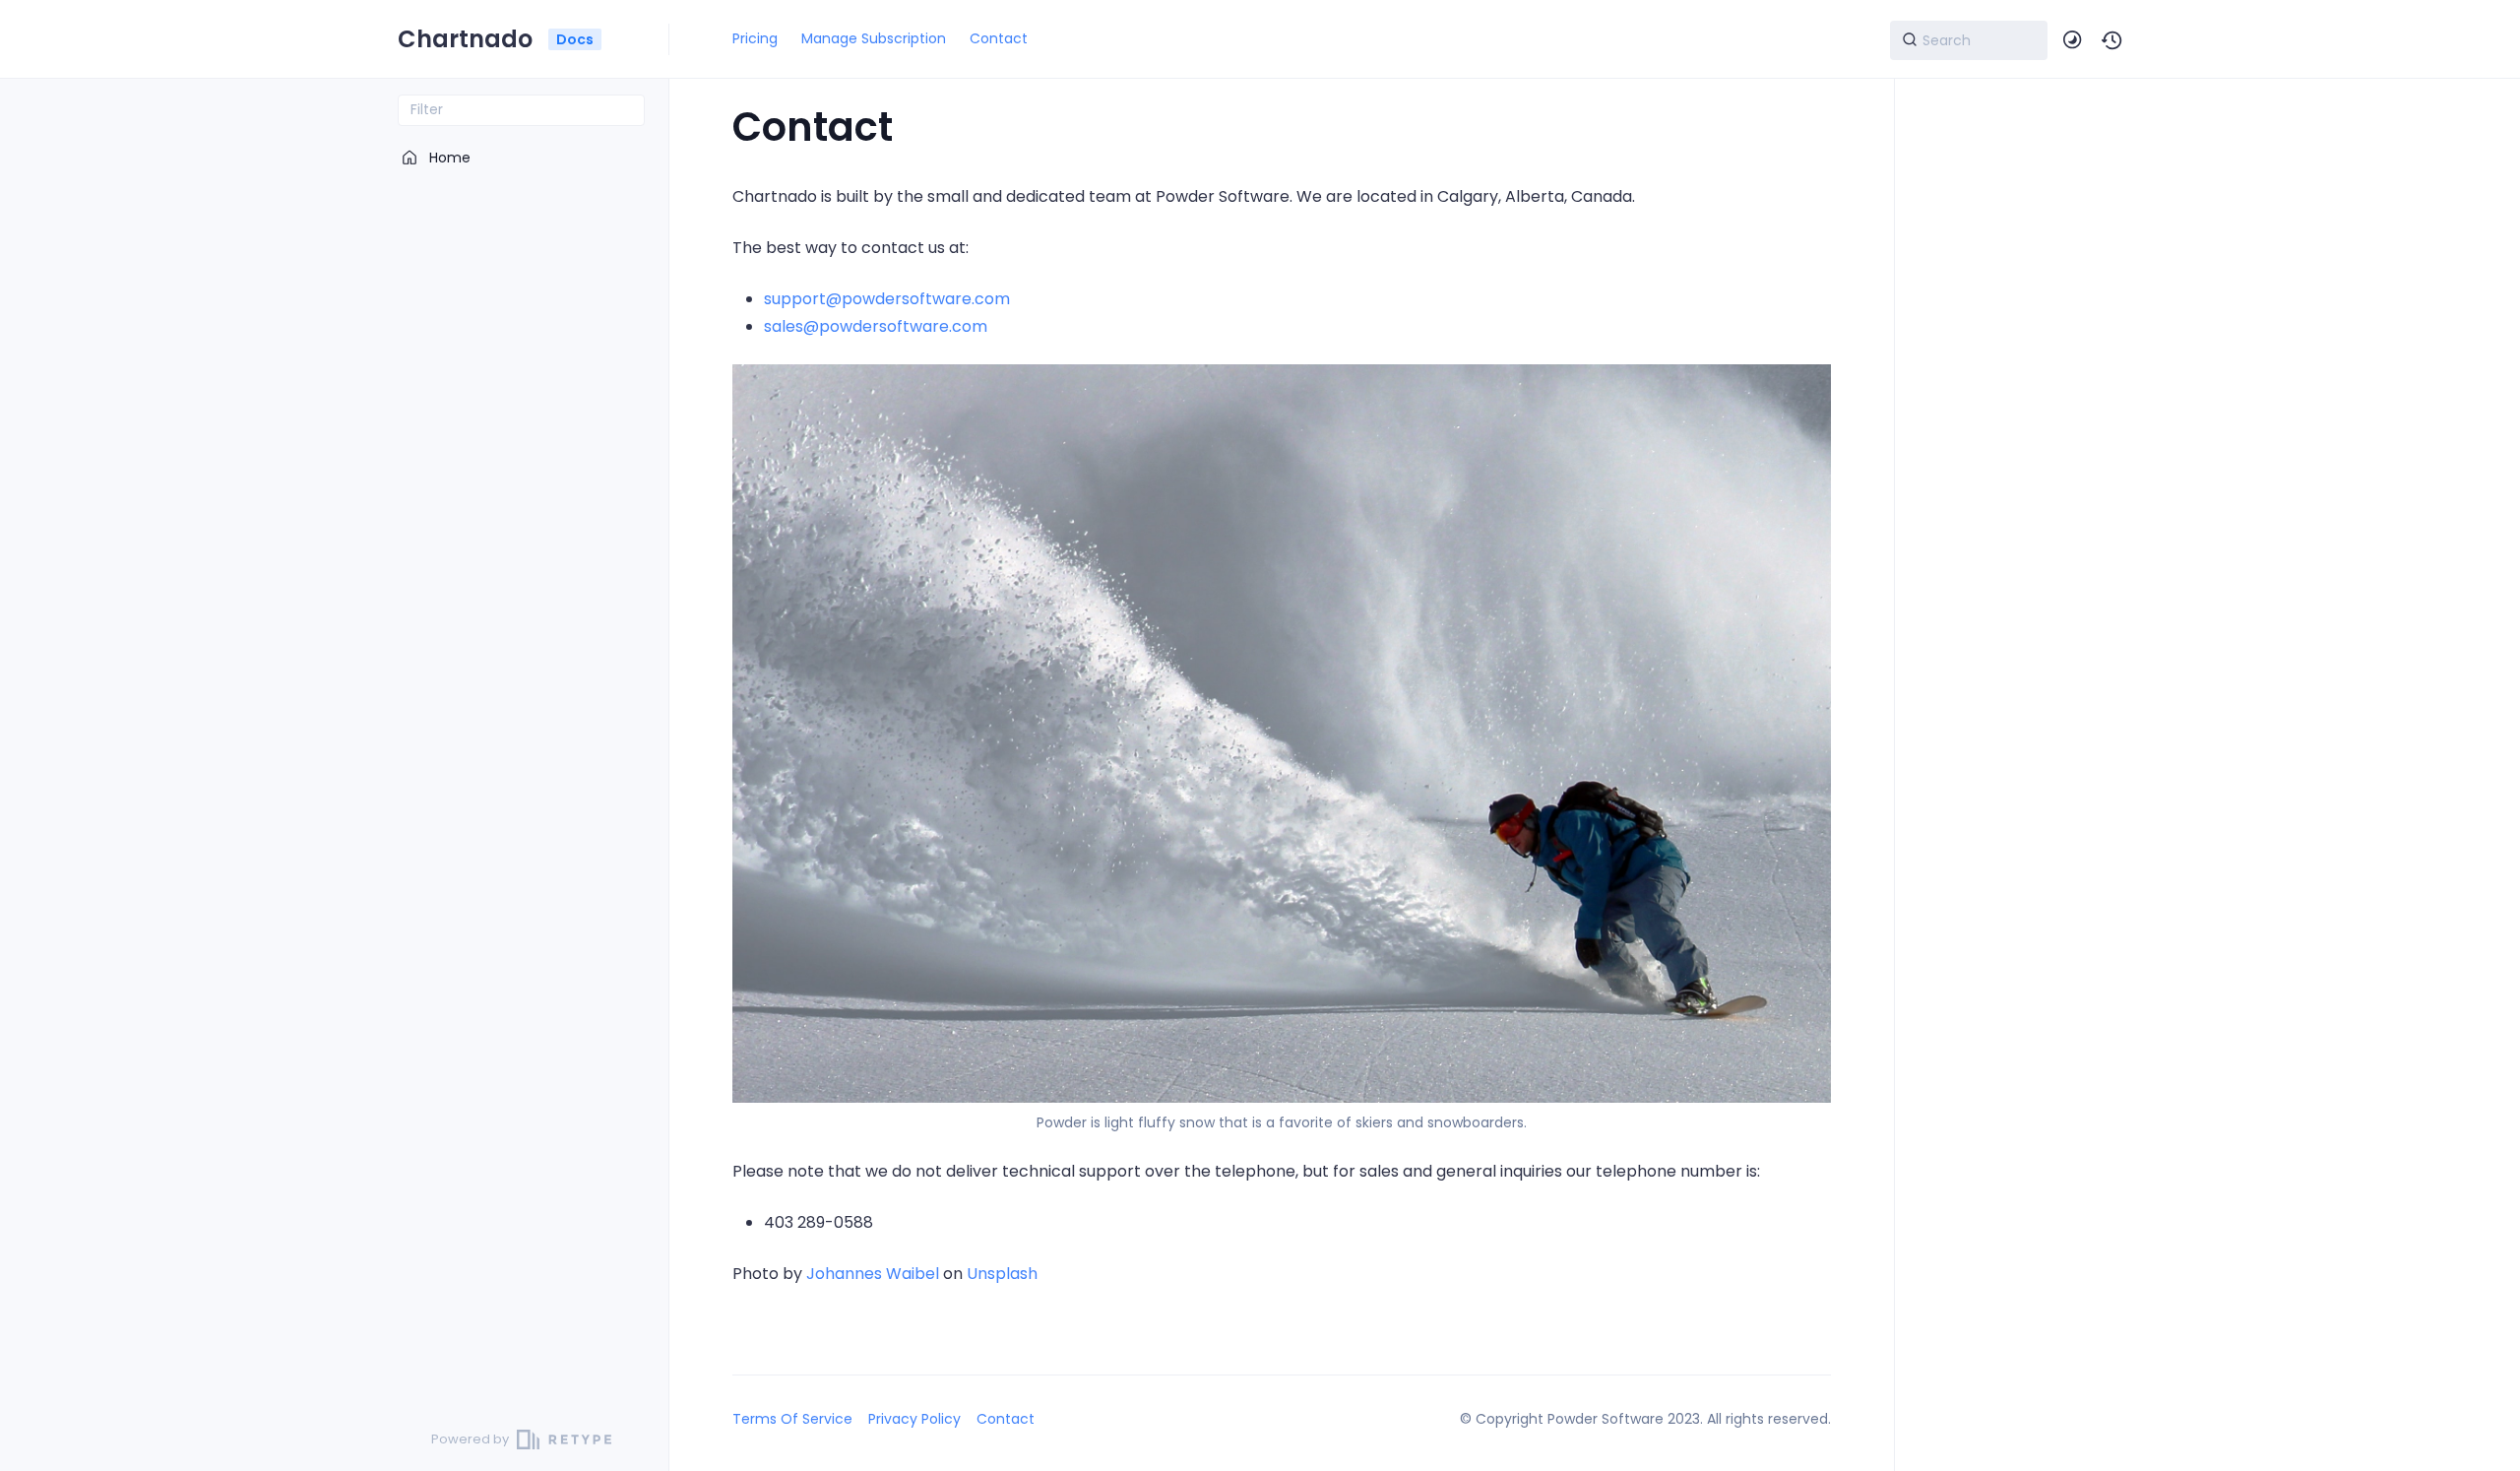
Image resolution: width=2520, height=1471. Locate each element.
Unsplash (1002, 1274)
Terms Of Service (792, 1419)
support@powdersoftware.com (887, 299)
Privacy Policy (914, 1419)
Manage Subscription (874, 38)
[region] (521, 767)
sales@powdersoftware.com (876, 326)
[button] (2112, 40)
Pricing (755, 38)
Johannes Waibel (873, 1274)
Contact (999, 38)
